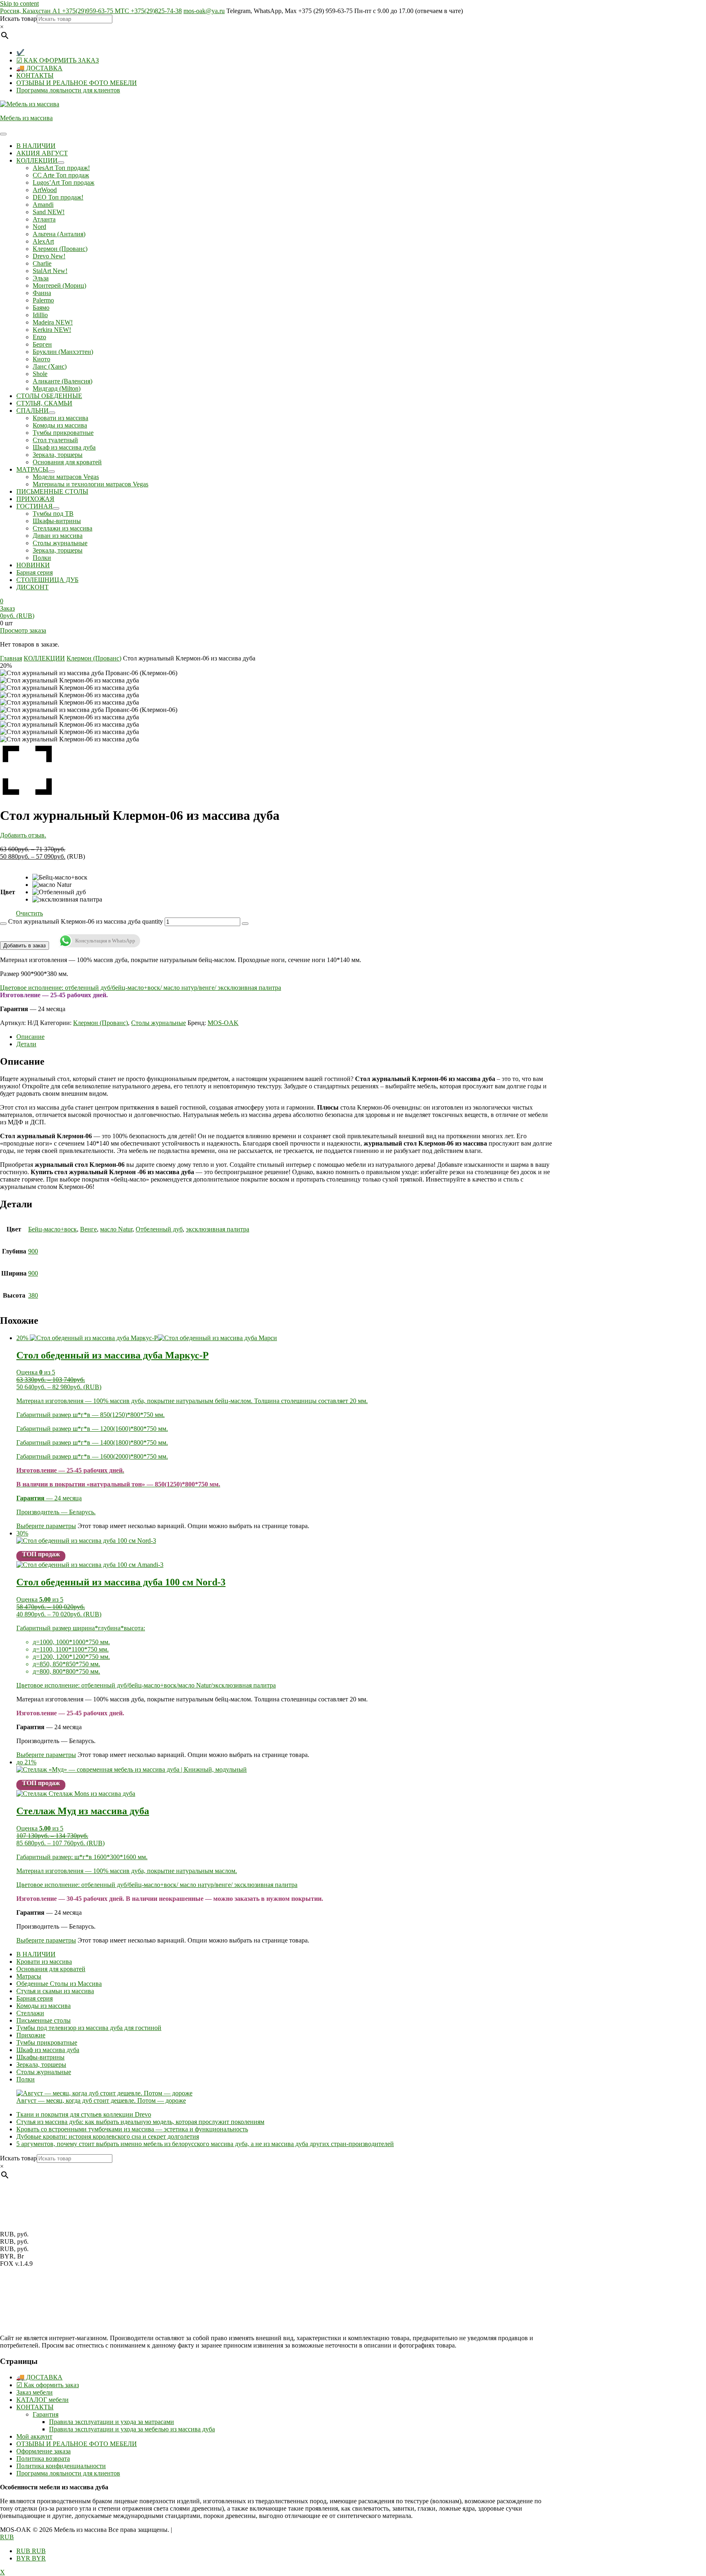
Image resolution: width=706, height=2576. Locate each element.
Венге (88, 1229)
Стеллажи (30, 2013)
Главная (11, 658)
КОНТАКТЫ (35, 75)
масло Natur (116, 1229)
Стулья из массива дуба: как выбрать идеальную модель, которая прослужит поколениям (140, 2122)
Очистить (29, 913)
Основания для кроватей (51, 1969)
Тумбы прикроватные (47, 2042)
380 (33, 1295)
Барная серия (35, 1998)
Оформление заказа (44, 2451)
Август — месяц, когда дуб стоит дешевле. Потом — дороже (101, 2100)
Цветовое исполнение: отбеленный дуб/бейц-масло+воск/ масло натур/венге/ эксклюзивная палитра (141, 988)
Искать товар (18, 19)
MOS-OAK (223, 1023)
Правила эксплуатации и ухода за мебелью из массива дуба (132, 2429)
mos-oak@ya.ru (204, 11)
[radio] (67, 877)
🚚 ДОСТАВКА (39, 68)
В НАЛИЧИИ (36, 1954)
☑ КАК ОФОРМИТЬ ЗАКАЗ (58, 60)
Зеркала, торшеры (41, 2065)
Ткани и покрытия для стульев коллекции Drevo (84, 2114)
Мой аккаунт (34, 2436)
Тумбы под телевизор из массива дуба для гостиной (89, 2028)
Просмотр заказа (23, 630)
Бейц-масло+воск (53, 1229)
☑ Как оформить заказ (48, 2385)
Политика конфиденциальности (61, 2466)
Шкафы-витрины (40, 2057)
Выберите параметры (46, 1526)
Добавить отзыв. (23, 835)
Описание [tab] (30, 1037)
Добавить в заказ (25, 946)
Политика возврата (43, 2459)
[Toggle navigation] (3, 134)
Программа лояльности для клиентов (68, 90)
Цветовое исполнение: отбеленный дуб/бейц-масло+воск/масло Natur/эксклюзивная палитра (146, 1685)
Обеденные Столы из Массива (59, 1984)
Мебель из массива (26, 118)
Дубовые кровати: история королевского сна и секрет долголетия (108, 2136)
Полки (26, 2079)
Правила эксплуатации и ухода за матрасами (112, 2422)
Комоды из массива (44, 2006)
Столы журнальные (159, 1023)
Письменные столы (44, 2020)
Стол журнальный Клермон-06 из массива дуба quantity (86, 921)
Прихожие (31, 2035)
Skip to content (19, 3)
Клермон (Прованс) (94, 658)
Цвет (8, 892)
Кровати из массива (44, 1962)
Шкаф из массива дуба (48, 2050)
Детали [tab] (26, 1044)
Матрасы (29, 1976)
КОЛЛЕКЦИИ (44, 658)
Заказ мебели (35, 2392)
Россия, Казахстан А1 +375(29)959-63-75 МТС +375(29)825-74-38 (91, 11)
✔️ (20, 53)
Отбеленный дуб (159, 1229)
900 (33, 1251)
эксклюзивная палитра (218, 1229)
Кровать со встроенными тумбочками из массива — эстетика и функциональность (132, 2129)
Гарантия (46, 2414)
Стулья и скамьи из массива (55, 1991)
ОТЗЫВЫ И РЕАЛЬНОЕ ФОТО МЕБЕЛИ (77, 83)
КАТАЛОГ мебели (42, 2400)
